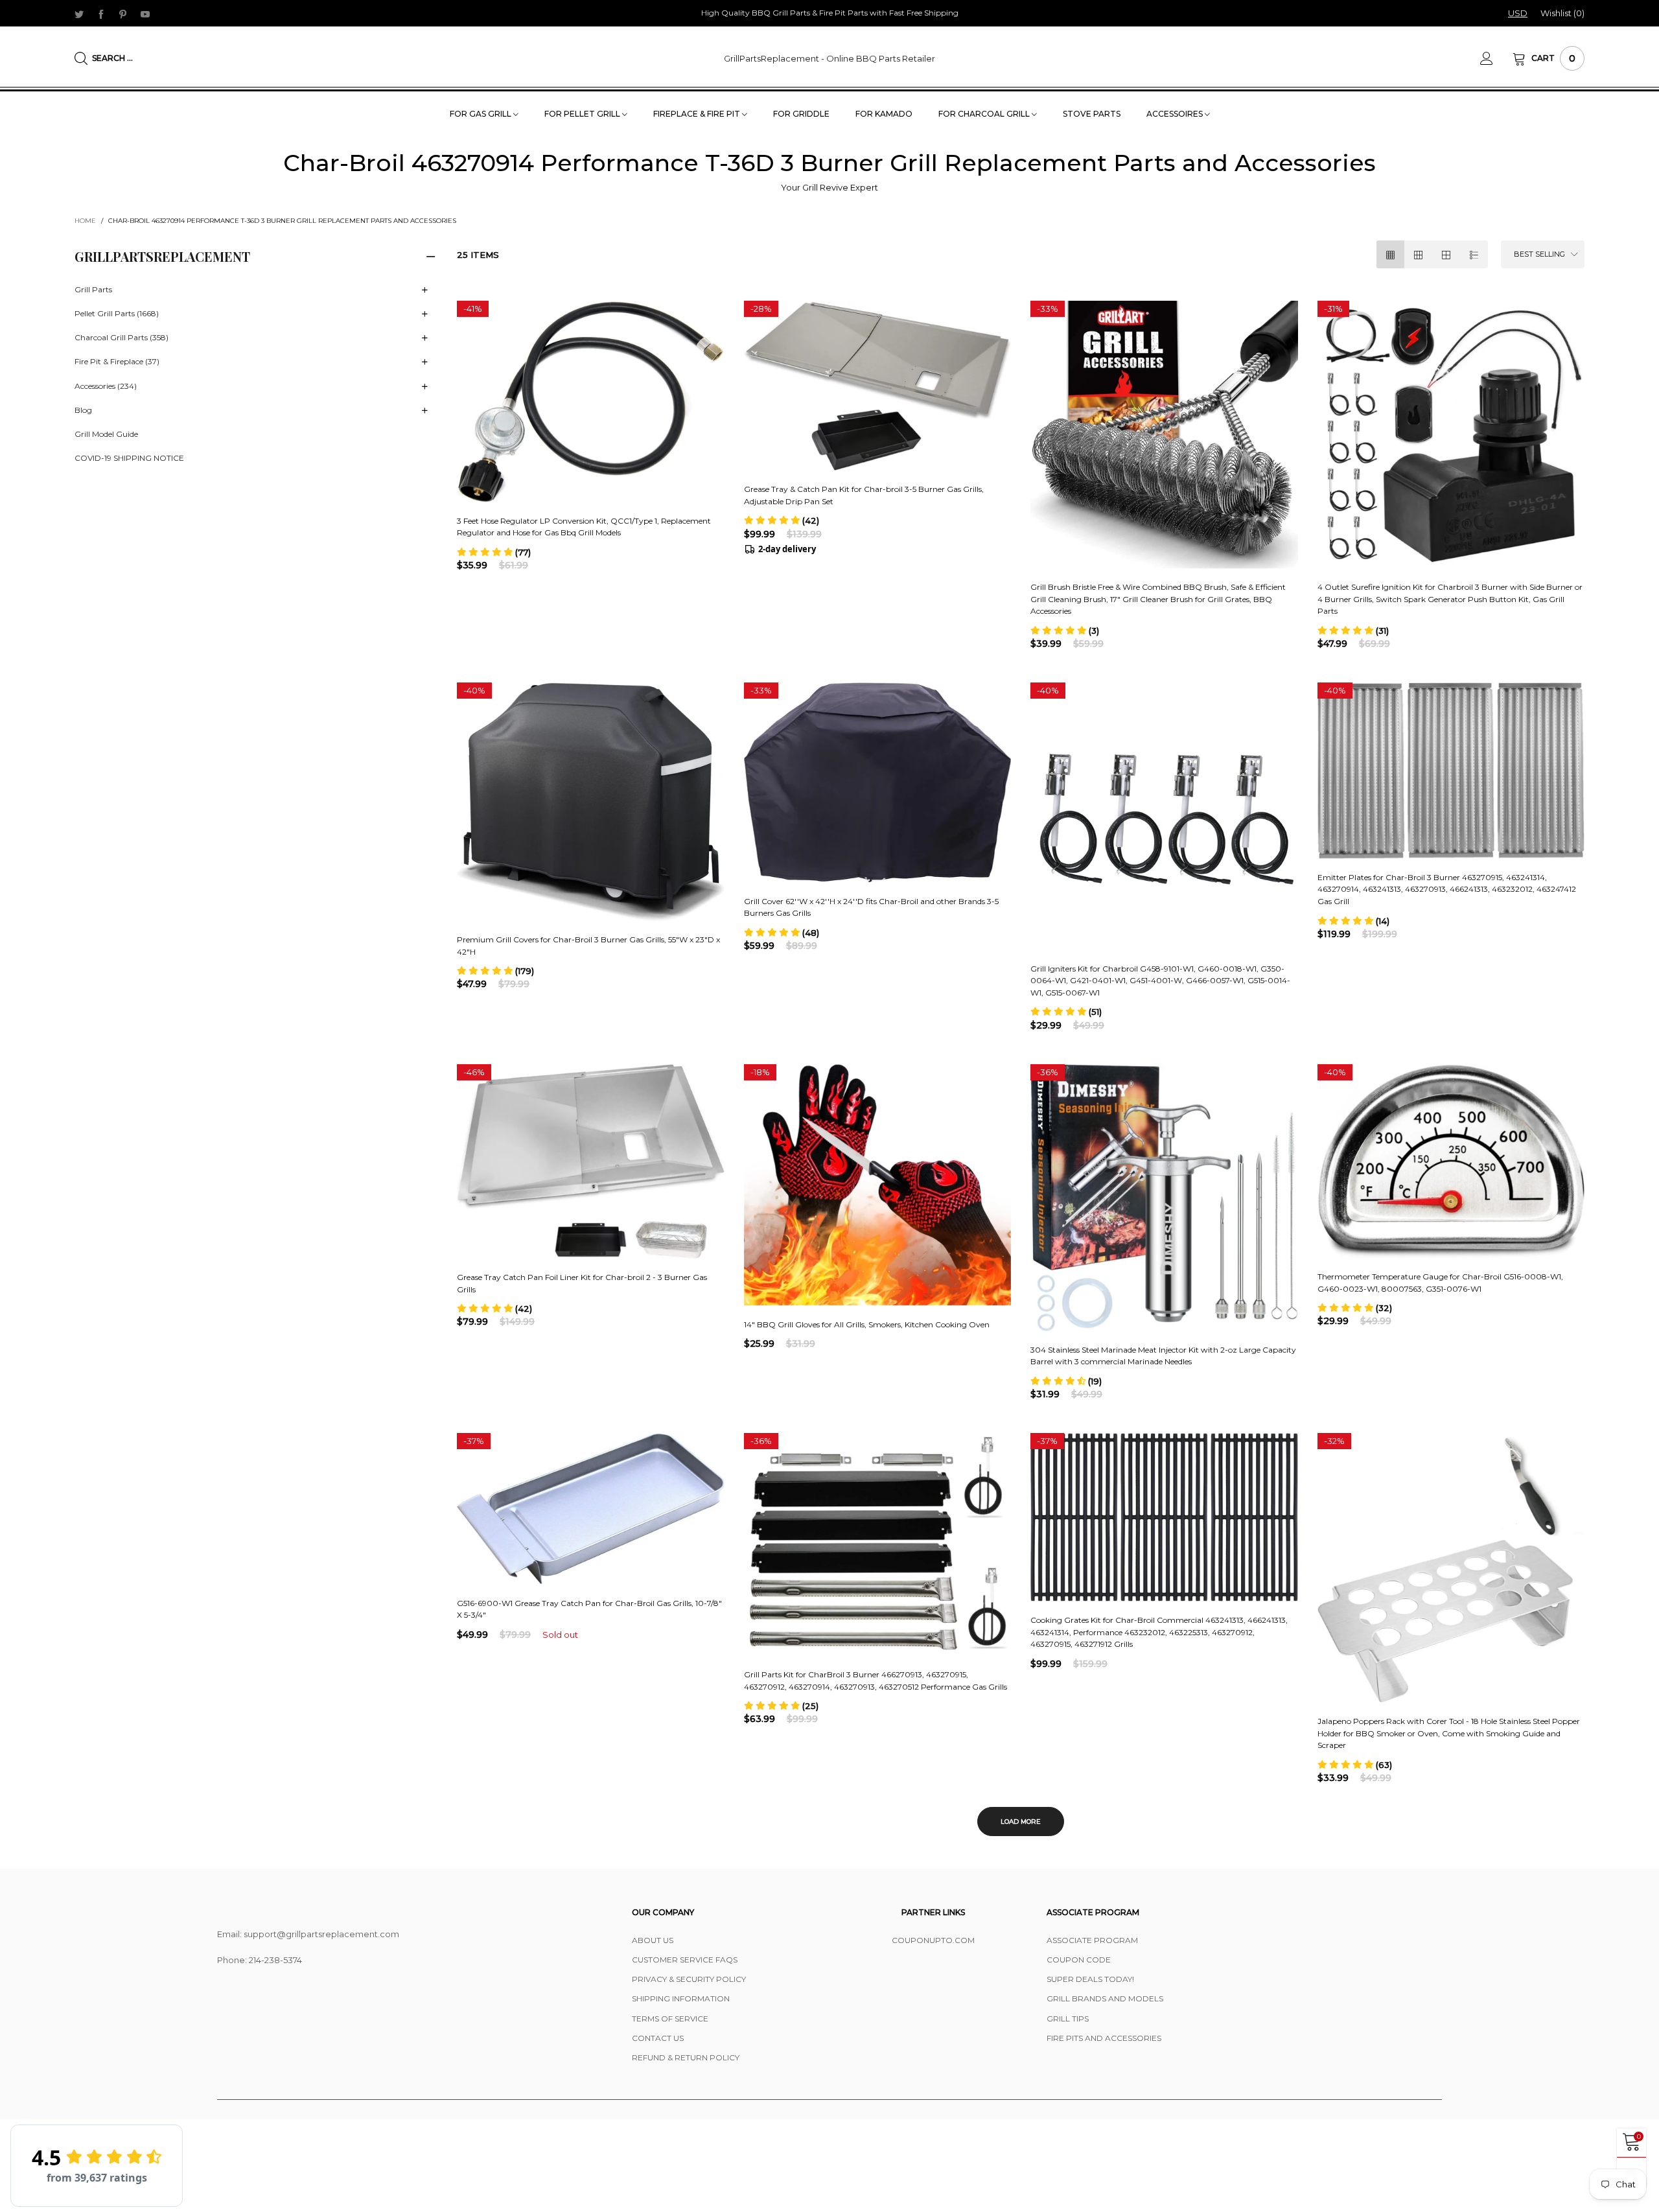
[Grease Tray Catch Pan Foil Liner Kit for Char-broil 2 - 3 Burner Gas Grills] (591, 1161)
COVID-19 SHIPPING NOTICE (129, 459)
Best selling (1539, 254)
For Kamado (884, 114)
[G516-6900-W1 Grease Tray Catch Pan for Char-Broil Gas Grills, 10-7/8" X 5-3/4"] (591, 1508)
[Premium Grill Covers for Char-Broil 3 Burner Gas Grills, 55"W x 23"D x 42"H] (591, 802)
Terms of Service (670, 2019)
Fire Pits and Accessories (1104, 2038)
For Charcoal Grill (985, 114)
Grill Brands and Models (1105, 1998)
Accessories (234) (106, 386)
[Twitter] (79, 14)
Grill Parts (93, 289)
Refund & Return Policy (686, 2057)
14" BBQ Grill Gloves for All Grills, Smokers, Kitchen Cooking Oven (867, 1324)
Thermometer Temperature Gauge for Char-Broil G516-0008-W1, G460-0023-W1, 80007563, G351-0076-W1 (1440, 1283)
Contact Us (658, 2038)
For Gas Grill (481, 114)
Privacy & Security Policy (689, 1979)
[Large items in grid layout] (1418, 254)
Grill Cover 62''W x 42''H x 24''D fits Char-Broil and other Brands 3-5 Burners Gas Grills (871, 907)
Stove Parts (1092, 114)
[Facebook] (101, 14)
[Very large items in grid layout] (1446, 254)
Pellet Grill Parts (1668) (117, 314)
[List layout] (1474, 254)
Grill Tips (1068, 2019)
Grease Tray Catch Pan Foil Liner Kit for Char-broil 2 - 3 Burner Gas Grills (582, 1283)
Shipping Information (681, 1998)
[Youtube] (145, 14)
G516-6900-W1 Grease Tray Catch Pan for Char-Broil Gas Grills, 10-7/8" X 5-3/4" (589, 1609)
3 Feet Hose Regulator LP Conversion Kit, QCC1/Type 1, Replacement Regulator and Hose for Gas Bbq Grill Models (584, 527)
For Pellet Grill (583, 114)
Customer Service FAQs (685, 1960)
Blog (83, 410)
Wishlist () (1562, 13)
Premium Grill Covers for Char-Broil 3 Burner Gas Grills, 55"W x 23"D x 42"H (588, 946)
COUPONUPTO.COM (933, 1940)
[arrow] (424, 290)
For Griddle (801, 114)
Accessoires (1176, 114)
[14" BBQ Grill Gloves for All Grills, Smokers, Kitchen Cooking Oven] (878, 1185)
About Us (653, 1940)
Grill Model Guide (106, 434)
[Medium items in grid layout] (1390, 254)
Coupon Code (1079, 1960)
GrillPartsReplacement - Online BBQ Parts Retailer (829, 58)
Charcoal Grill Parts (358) (122, 338)
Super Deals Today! (1090, 1979)
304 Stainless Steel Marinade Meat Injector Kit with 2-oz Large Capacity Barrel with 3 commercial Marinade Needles (1163, 1356)
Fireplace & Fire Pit (698, 114)
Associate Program (1092, 1940)
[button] (494, 552)
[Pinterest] (123, 14)
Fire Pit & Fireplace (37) (117, 362)
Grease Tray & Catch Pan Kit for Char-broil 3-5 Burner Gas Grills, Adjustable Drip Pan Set (864, 495)
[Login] (1496, 58)
